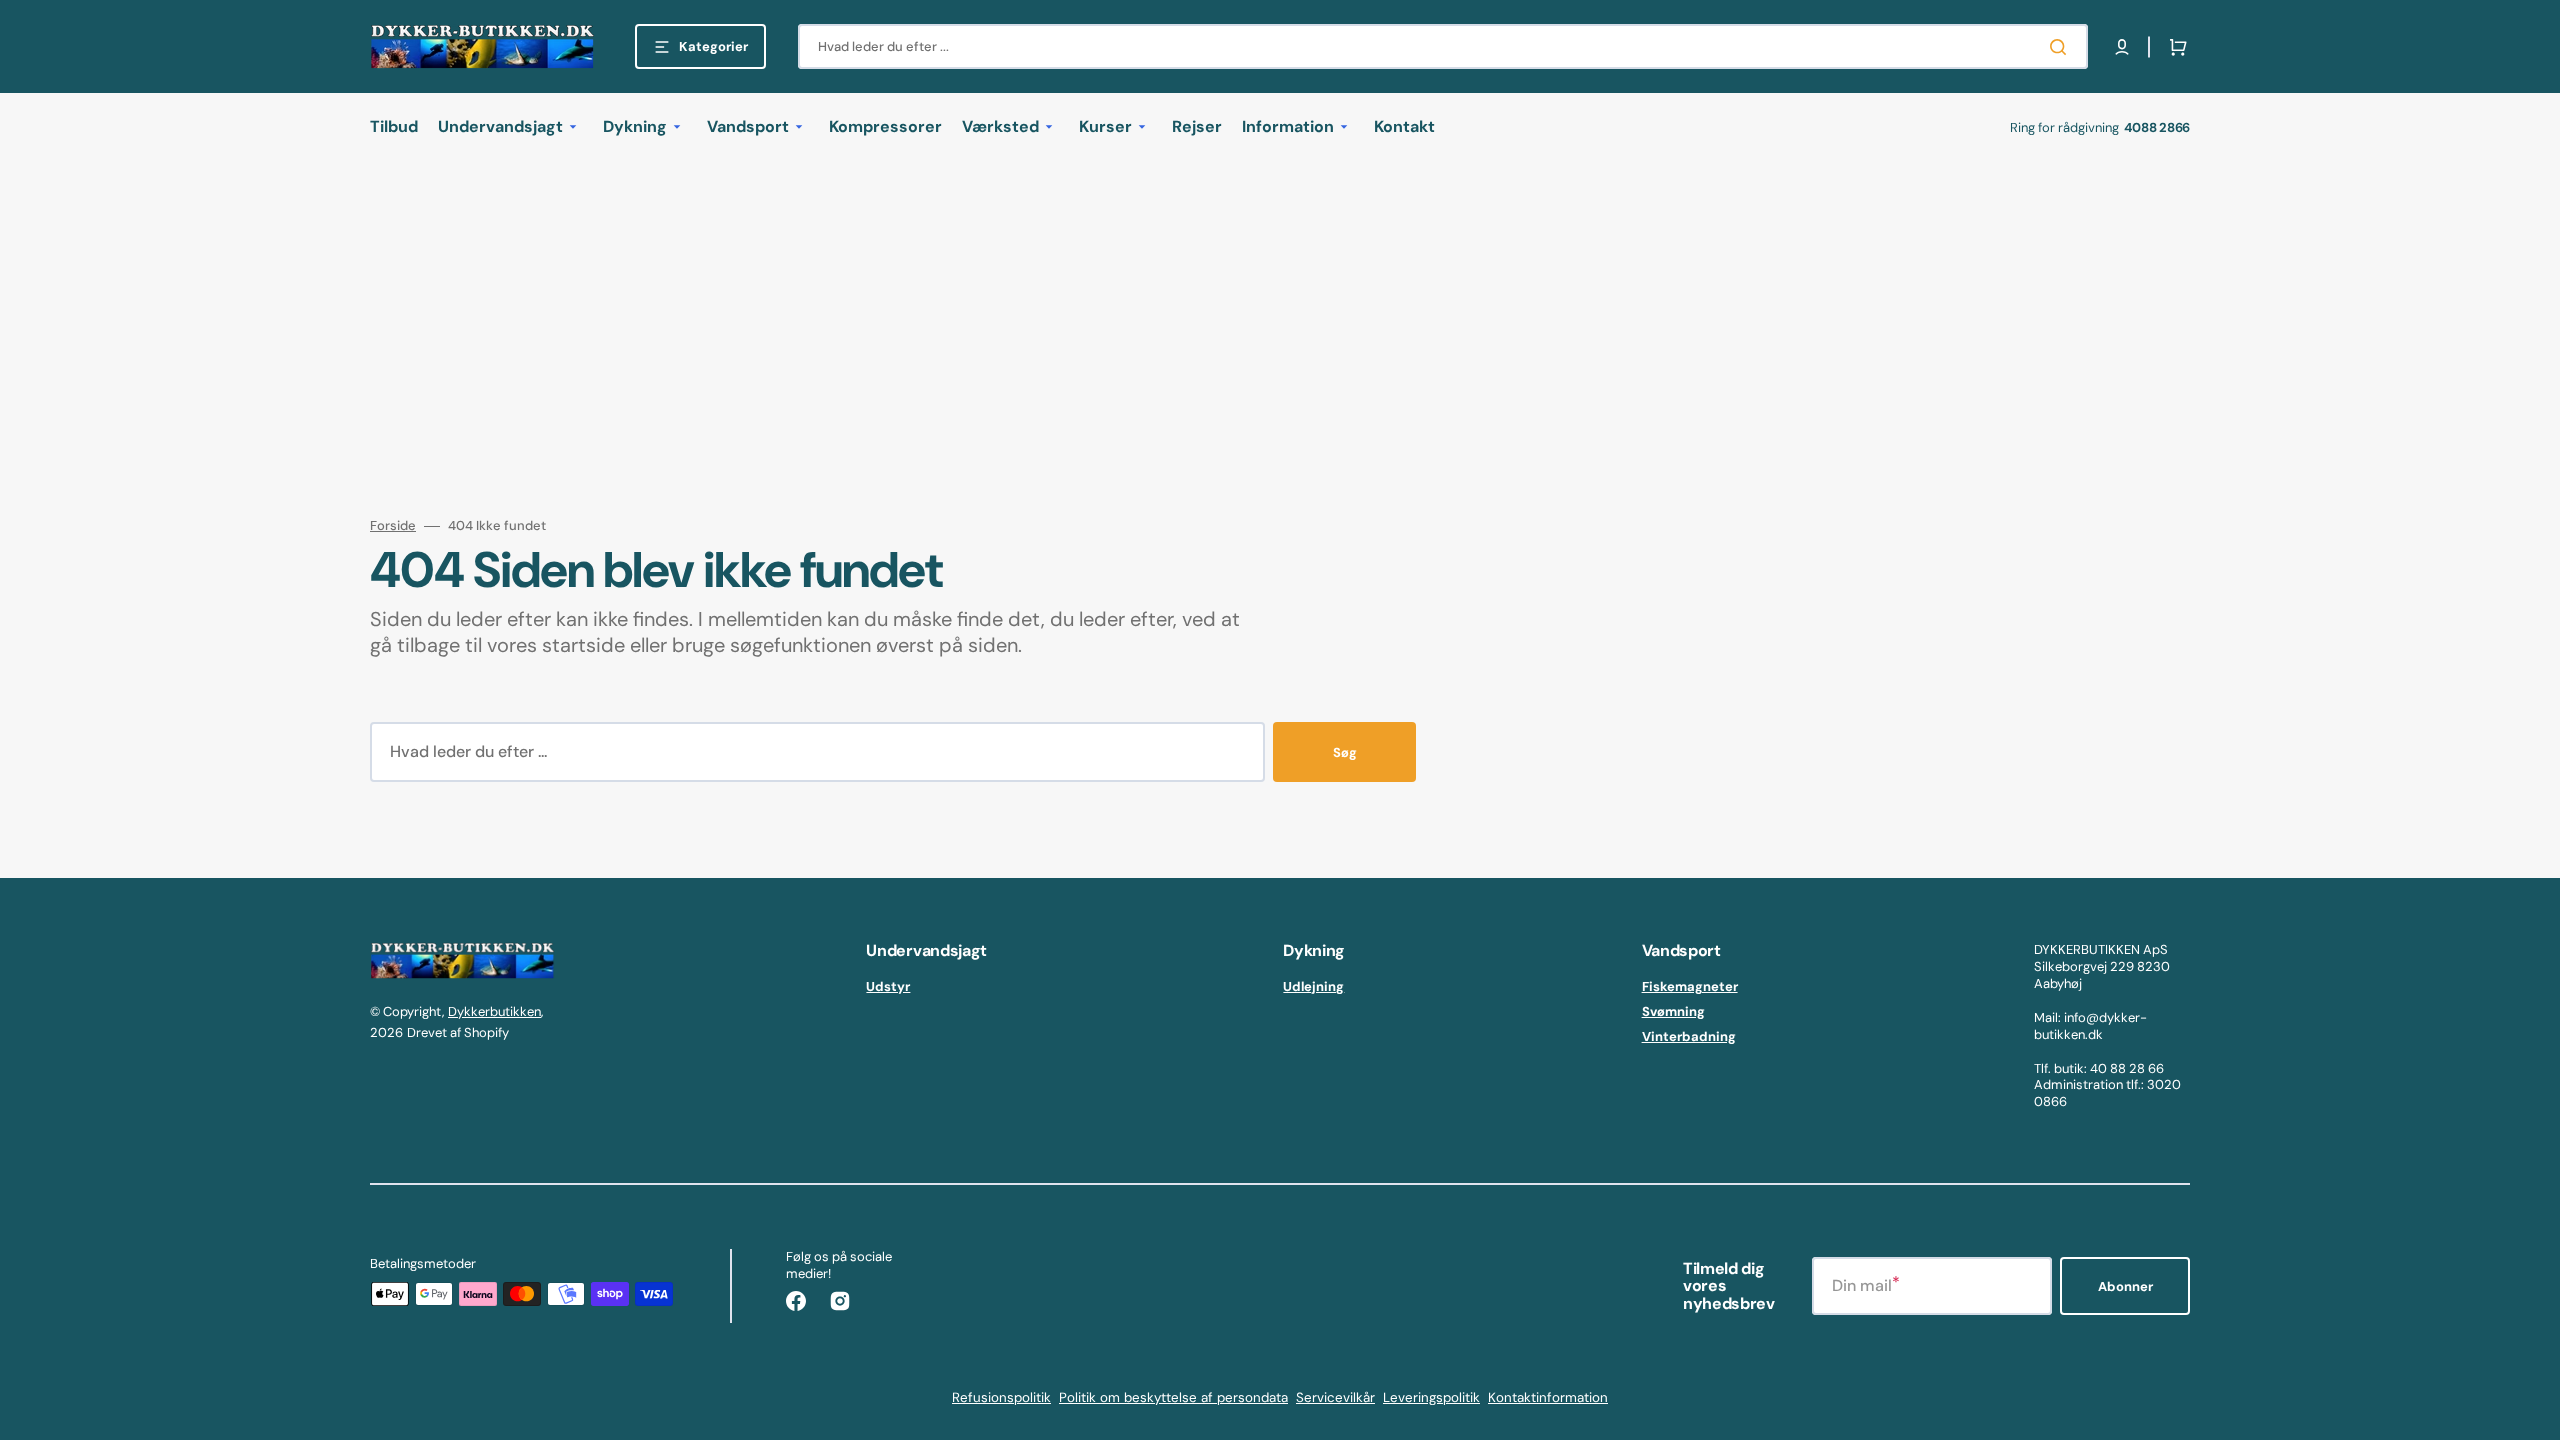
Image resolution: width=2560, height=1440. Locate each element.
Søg (1345, 752)
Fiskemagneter (1690, 987)
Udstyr (888, 987)
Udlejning (1313, 987)
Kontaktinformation (1548, 1397)
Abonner (2125, 1286)
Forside (393, 526)
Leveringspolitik (1431, 1397)
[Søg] (2062, 47)
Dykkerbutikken (494, 1011)
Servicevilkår (1335, 1397)
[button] (2122, 47)
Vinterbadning (1689, 1036)
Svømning (1673, 1011)
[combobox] (1443, 46)
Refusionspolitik (1001, 1397)
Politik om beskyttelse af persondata (1173, 1397)
